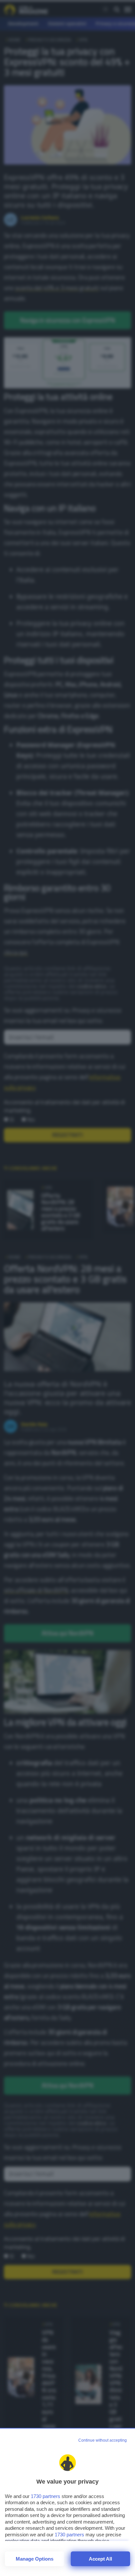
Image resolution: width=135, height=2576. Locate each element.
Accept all (100, 2559)
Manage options (35, 2559)
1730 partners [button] (46, 2496)
